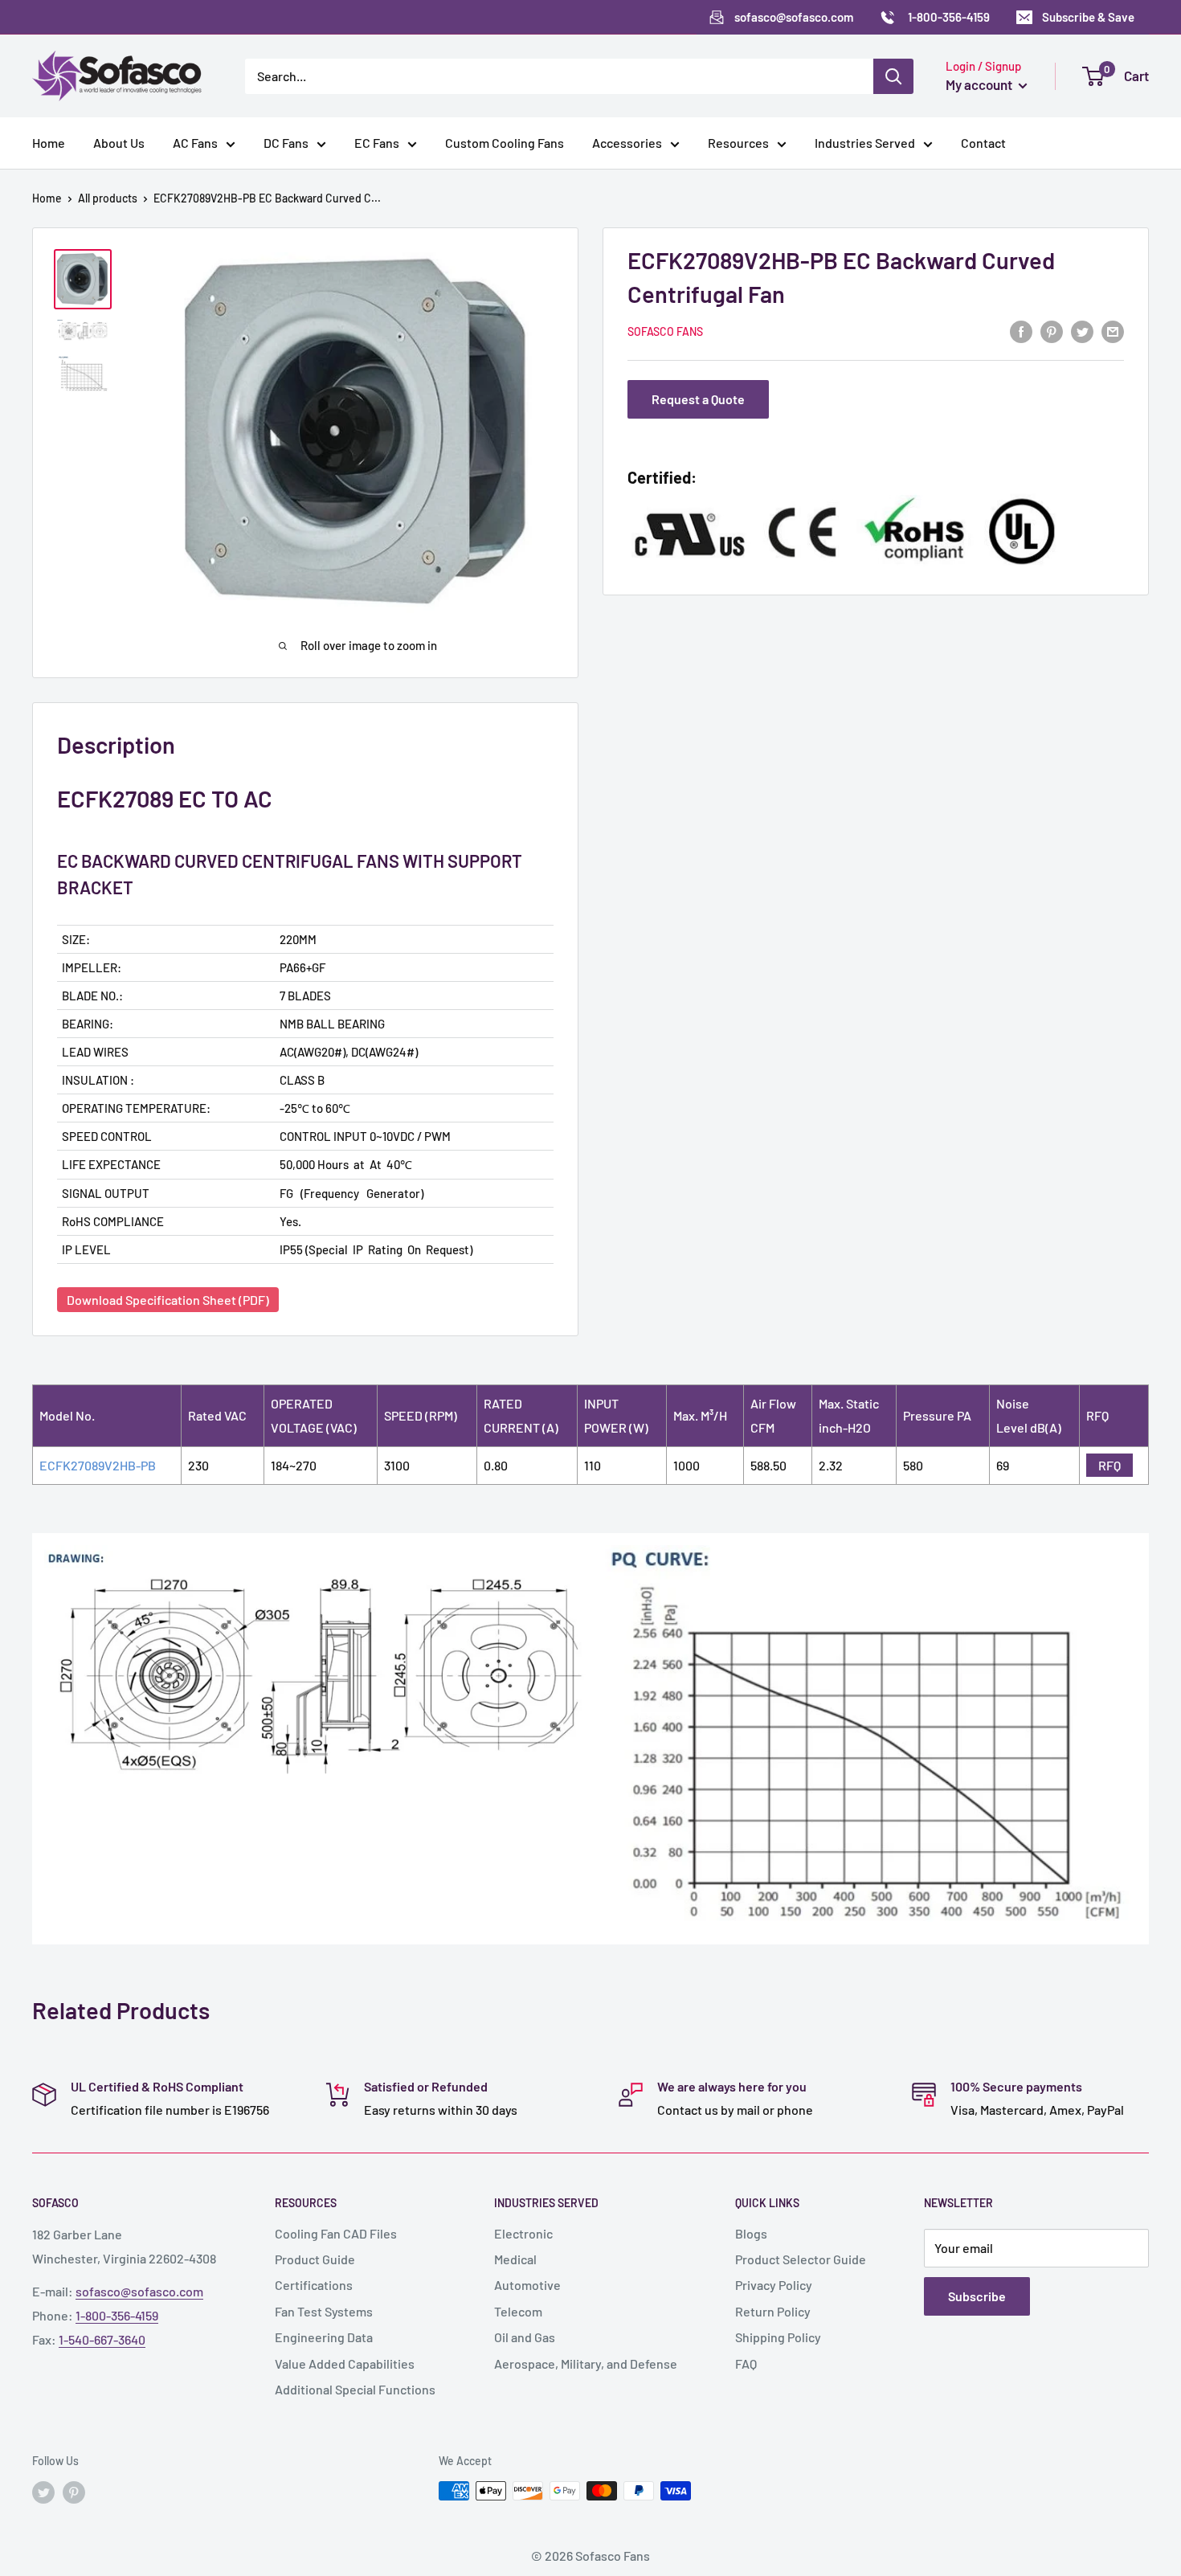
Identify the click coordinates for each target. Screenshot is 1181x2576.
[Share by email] (1113, 331)
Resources (738, 143)
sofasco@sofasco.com (139, 2291)
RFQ (1109, 1465)
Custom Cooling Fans (505, 143)
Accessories (627, 143)
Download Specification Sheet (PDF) (168, 1300)
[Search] (893, 76)
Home (49, 143)
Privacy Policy (774, 2285)
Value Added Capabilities (345, 2363)
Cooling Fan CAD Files (336, 2233)
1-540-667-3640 (102, 2339)
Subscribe (977, 2296)
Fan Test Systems (324, 2311)
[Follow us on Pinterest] (74, 2492)
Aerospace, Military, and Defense (586, 2363)
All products (108, 198)
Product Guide (315, 2259)
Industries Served (865, 143)
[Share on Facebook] (1021, 331)
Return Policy (773, 2311)
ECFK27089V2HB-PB (98, 1465)
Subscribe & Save (1088, 17)
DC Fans (286, 143)
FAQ (746, 2363)
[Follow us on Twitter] (43, 2492)
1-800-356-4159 (117, 2315)
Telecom (518, 2311)
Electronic (523, 2233)
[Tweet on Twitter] (1082, 331)
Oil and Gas (525, 2337)
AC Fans (195, 143)
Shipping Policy (778, 2337)
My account (980, 84)
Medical (515, 2259)
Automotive (527, 2285)
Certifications (314, 2285)
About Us (119, 143)
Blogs (751, 2233)
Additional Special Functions (355, 2389)
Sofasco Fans (665, 331)
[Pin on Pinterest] (1052, 331)
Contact (983, 143)
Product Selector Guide (801, 2259)
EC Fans (377, 143)
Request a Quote (698, 400)
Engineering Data (324, 2337)
